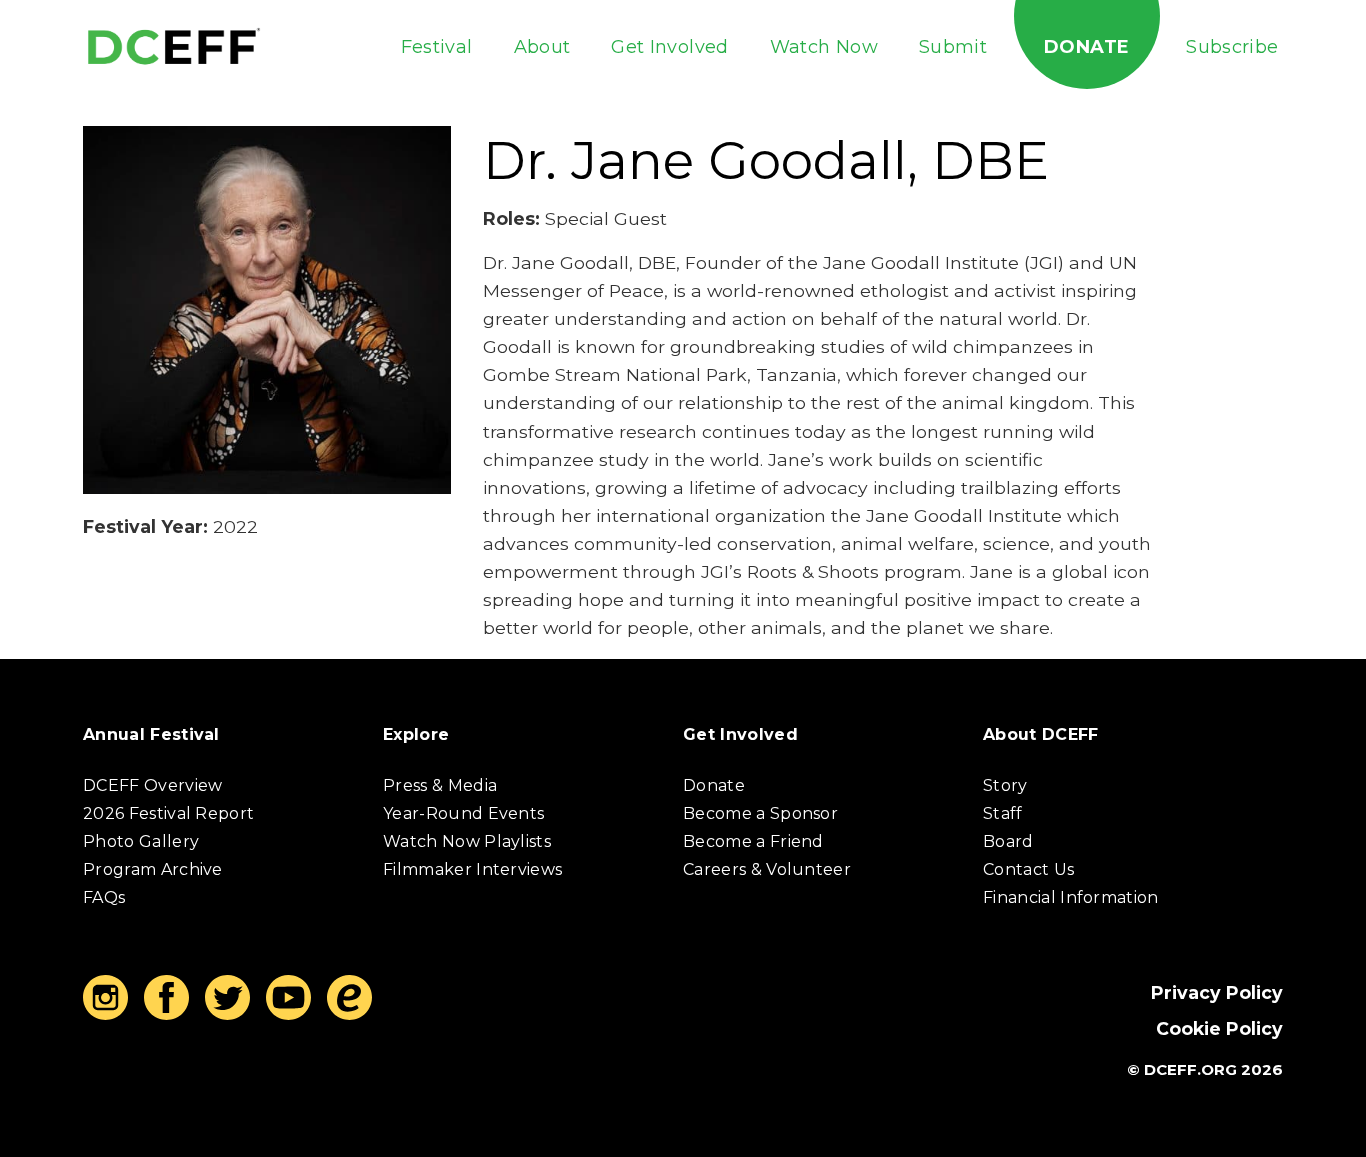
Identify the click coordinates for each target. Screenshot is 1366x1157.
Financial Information (1071, 897)
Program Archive (153, 869)
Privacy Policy (1217, 992)
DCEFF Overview (152, 785)
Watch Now (824, 47)
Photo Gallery (141, 841)
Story (1005, 785)
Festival (437, 47)
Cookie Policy (1219, 1028)
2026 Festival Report (168, 813)
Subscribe (1232, 47)
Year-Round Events (463, 813)
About (542, 47)
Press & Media (440, 785)
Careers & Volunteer (767, 869)
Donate (1086, 47)
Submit (953, 47)
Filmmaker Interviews (472, 869)
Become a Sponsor (760, 813)
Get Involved (669, 47)
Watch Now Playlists (467, 841)
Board (1008, 841)
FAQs (104, 897)
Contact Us (1028, 869)
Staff (1003, 813)
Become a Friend (753, 841)
